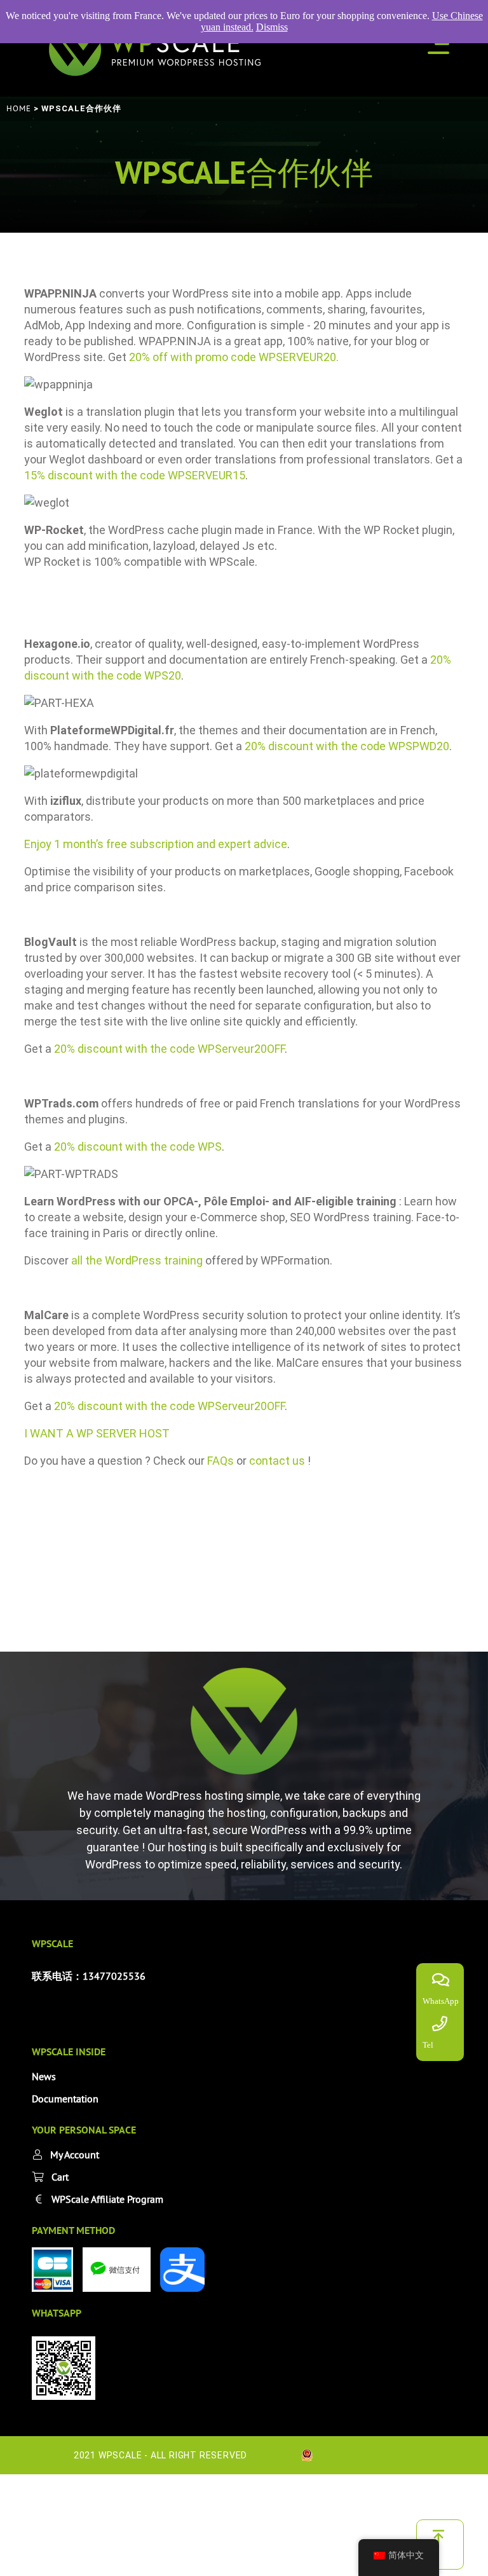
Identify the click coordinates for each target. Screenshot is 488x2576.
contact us (278, 1461)
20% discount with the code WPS (138, 1147)
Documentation (65, 2099)
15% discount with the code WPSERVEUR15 (135, 475)
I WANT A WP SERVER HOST (97, 1433)
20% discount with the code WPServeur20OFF (169, 1049)
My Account (75, 2155)
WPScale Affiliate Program (107, 2199)
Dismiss (272, 27)
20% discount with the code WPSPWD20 (347, 746)
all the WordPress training (137, 1260)
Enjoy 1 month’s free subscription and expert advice (156, 844)
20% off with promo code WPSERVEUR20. (234, 357)
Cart (60, 2177)
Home (19, 108)
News (44, 2076)
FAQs (220, 1461)
